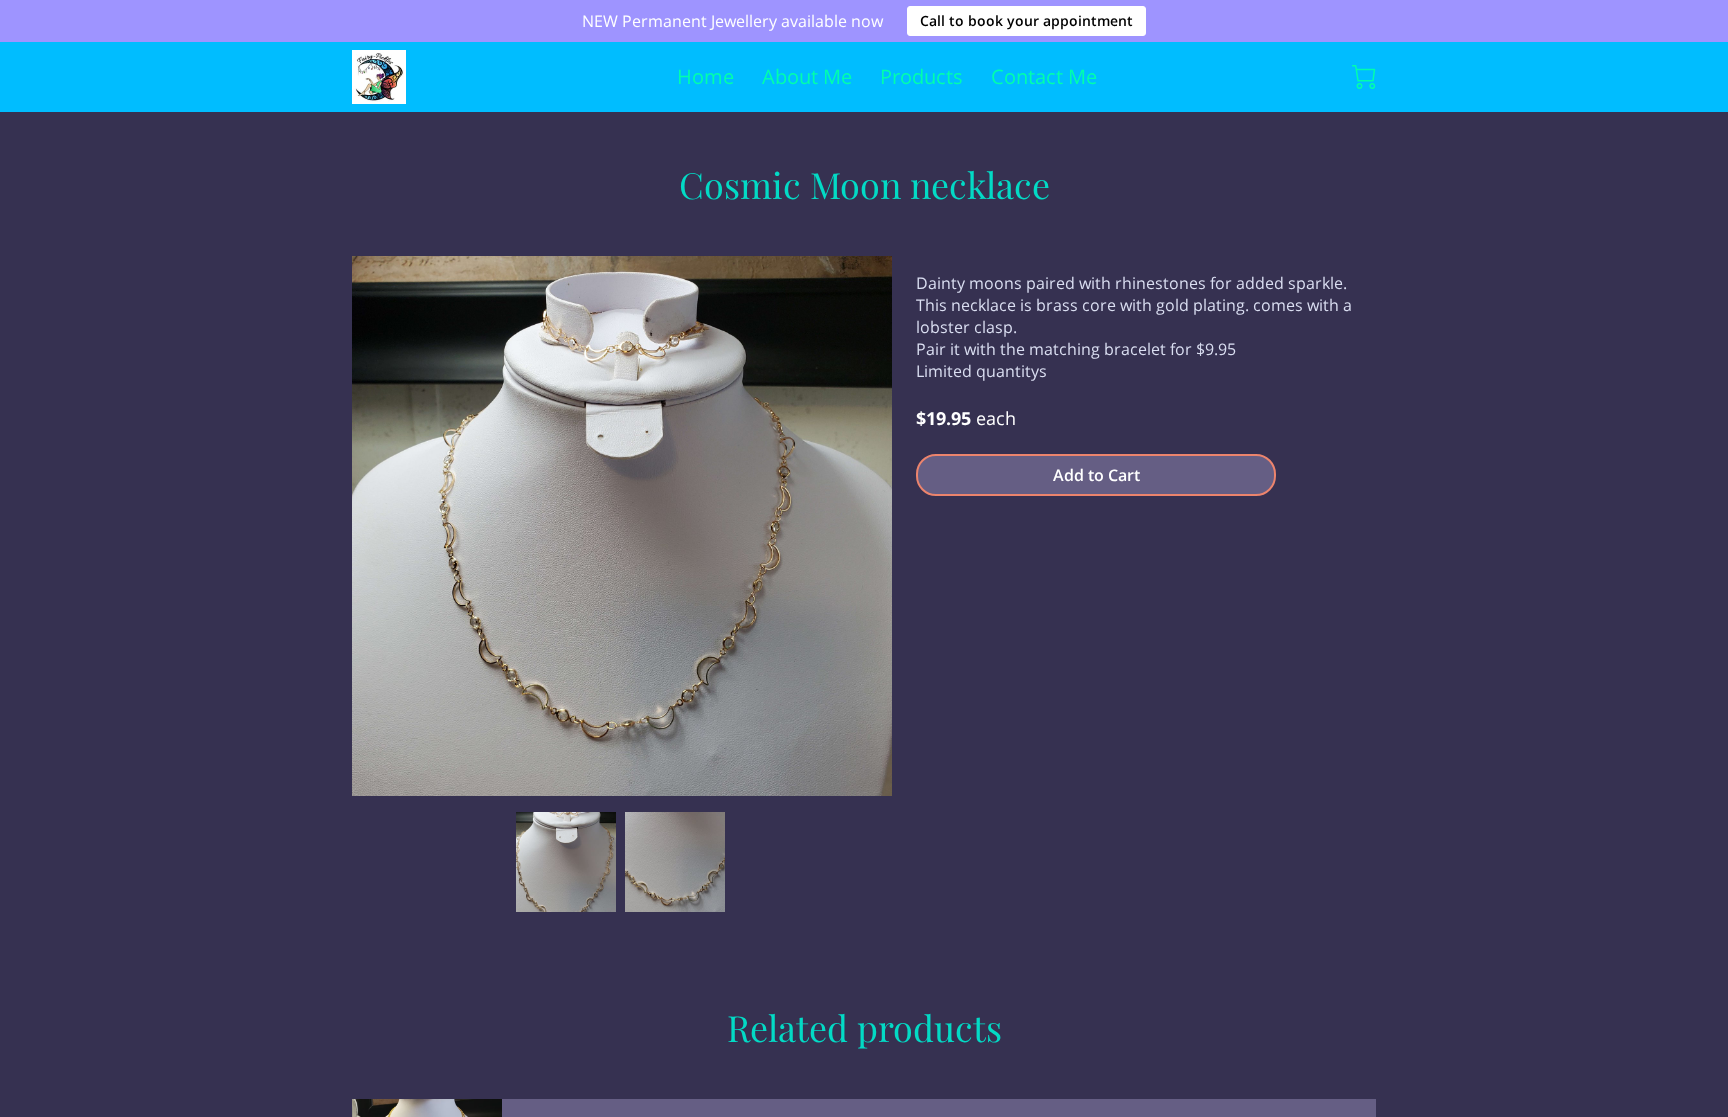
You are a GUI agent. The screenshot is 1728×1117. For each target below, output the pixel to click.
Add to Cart (1096, 475)
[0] (1364, 77)
